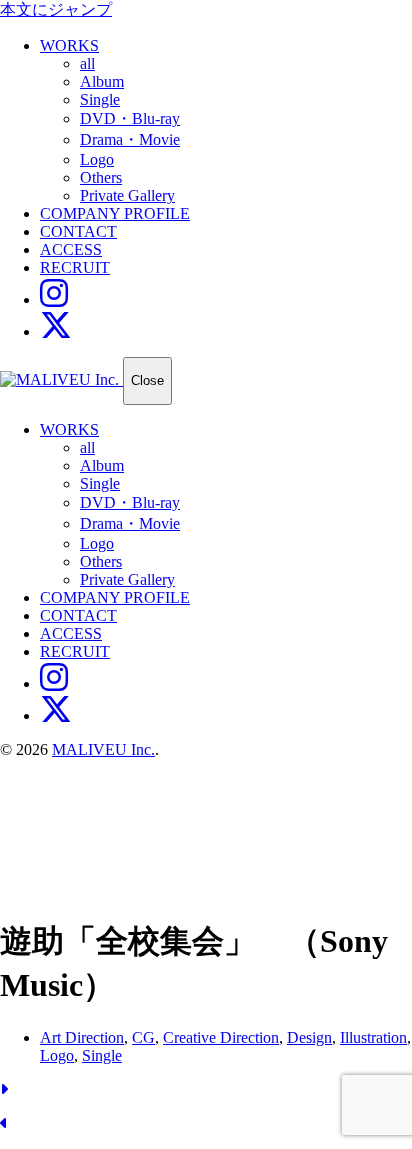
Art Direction (82, 1037)
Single (100, 99)
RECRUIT (75, 267)
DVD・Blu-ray (130, 118)
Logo (97, 159)
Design (309, 1037)
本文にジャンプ (56, 9)
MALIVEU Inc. (103, 749)
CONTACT (78, 231)
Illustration (373, 1037)
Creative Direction (221, 1037)
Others (101, 177)
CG (143, 1037)
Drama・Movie (130, 139)
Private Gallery (127, 195)
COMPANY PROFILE (115, 213)
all (87, 63)
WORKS (69, 45)
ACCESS (71, 249)
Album (102, 81)
